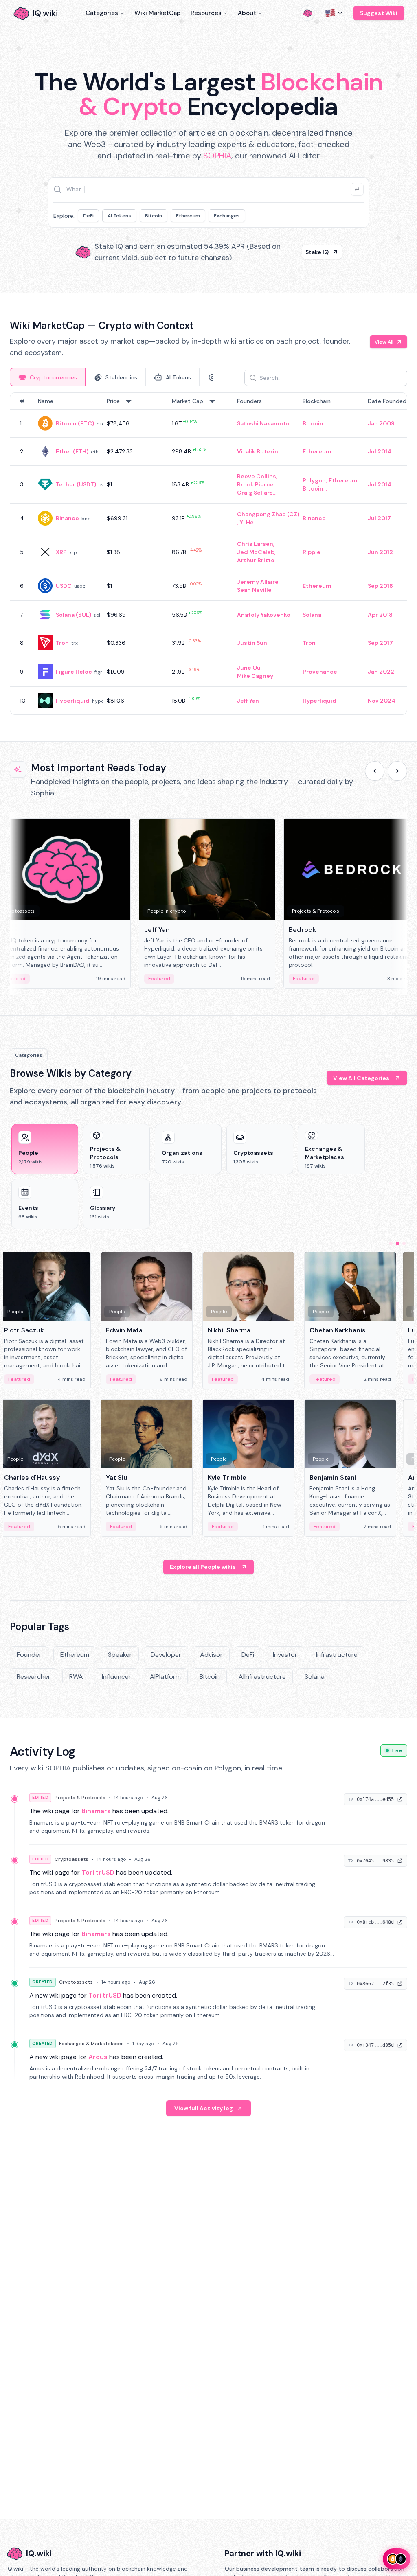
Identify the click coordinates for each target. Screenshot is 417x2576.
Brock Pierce (255, 484)
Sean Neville (254, 590)
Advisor (211, 1655)
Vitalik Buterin (258, 451)
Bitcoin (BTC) (75, 423)
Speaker (120, 1655)
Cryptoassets (71, 1859)
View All (384, 342)
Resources (206, 13)
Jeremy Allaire (258, 582)
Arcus (98, 2057)
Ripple (312, 552)
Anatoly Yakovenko (264, 615)
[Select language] (334, 13)
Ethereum (188, 216)
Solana (312, 615)
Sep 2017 (380, 643)
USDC (64, 586)
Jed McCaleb (256, 552)
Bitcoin (154, 216)
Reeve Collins (257, 476)
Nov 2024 (382, 701)
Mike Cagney (255, 676)
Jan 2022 (381, 672)
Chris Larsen (255, 544)
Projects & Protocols (80, 1798)
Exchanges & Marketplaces (91, 2044)
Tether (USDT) (76, 484)
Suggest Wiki (379, 13)
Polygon (314, 480)
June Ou (249, 668)
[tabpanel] (208, 554)
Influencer (116, 1677)
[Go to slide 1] (391, 1244)
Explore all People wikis (203, 1567)
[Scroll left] (375, 771)
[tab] (48, 377)
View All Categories (361, 1078)
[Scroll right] (397, 771)
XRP (61, 552)
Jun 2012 (380, 552)
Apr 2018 (380, 615)
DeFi (88, 216)
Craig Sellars (255, 493)
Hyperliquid (73, 701)
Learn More (313, 252)
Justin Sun (252, 643)
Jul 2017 (379, 518)
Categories (102, 13)
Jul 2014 (380, 451)
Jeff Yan (248, 701)
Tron (62, 643)
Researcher (34, 1677)
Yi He (247, 522)
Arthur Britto (256, 560)
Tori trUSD (98, 1872)
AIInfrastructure (262, 1677)
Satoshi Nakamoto (263, 423)
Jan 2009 (381, 423)
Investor (285, 1655)
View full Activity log (204, 2108)
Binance (67, 518)
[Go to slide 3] (404, 1244)
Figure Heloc (74, 672)
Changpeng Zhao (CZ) (268, 514)
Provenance (320, 672)
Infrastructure (337, 1655)
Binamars (96, 1811)
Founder (29, 1655)
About (247, 13)
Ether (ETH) (72, 451)
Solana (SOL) (74, 615)
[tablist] (112, 377)
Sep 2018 (380, 586)
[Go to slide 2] (397, 1244)
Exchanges (227, 216)
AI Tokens (119, 216)
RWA (76, 1677)
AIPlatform (165, 1677)
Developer (166, 1655)
